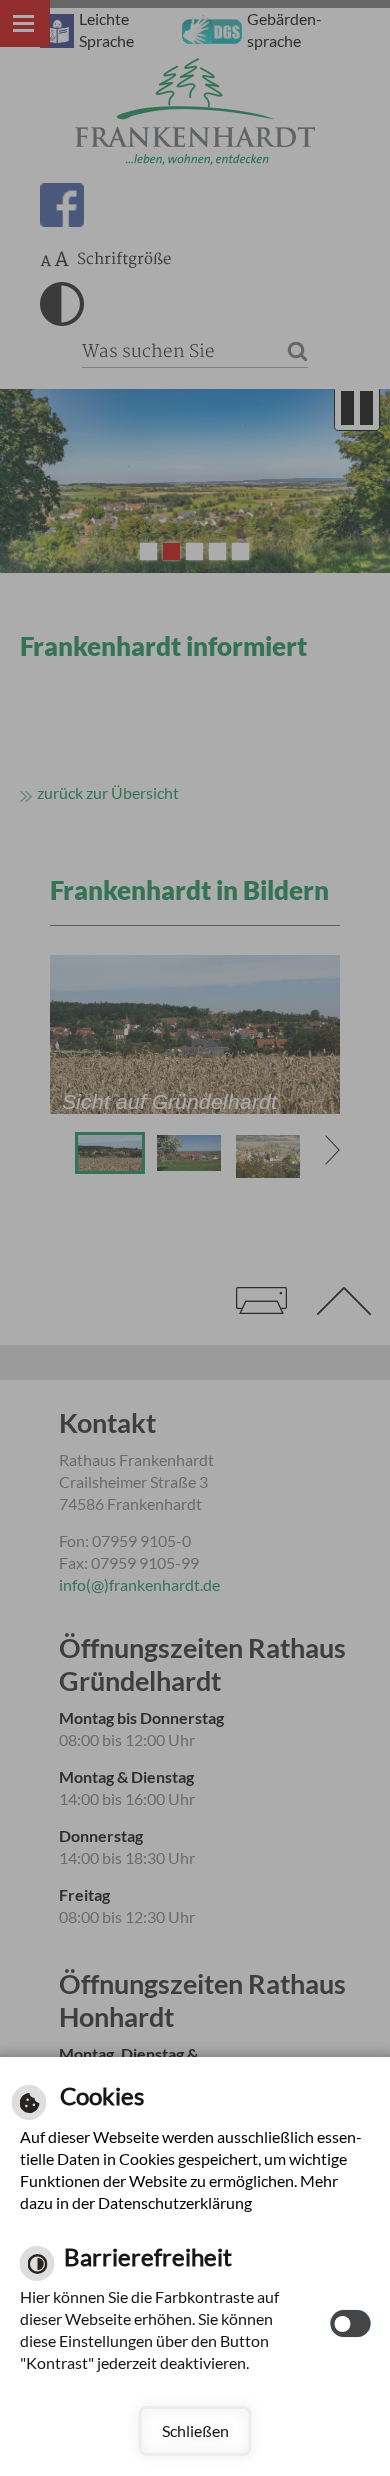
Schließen (195, 2430)
